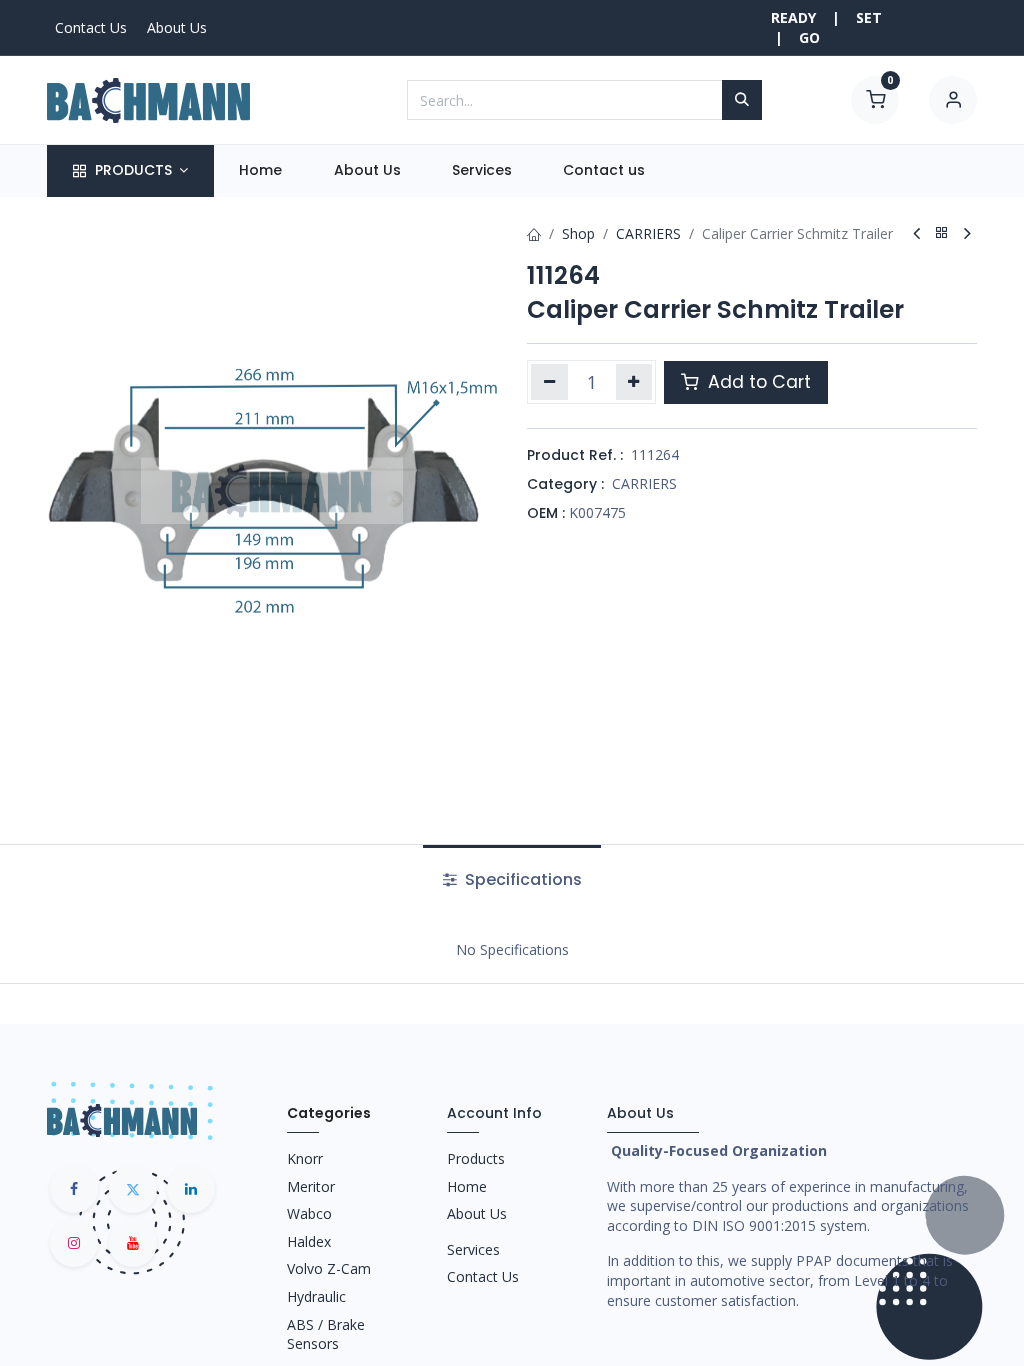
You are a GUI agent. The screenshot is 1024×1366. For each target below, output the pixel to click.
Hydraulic (316, 1296)
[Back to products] (942, 233)
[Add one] (634, 382)
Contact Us (91, 27)
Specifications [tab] (521, 879)
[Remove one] (549, 382)
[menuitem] (261, 171)
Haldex (309, 1241)
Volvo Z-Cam (329, 1268)
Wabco (309, 1213)
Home (467, 1186)
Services (473, 1249)
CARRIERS (648, 233)
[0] (875, 98)
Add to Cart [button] (757, 382)
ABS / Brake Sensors (326, 1334)
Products (476, 1158)
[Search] (742, 100)
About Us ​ (479, 1213)
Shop (578, 233)
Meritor (311, 1186)
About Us (177, 27)
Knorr (305, 1158)
